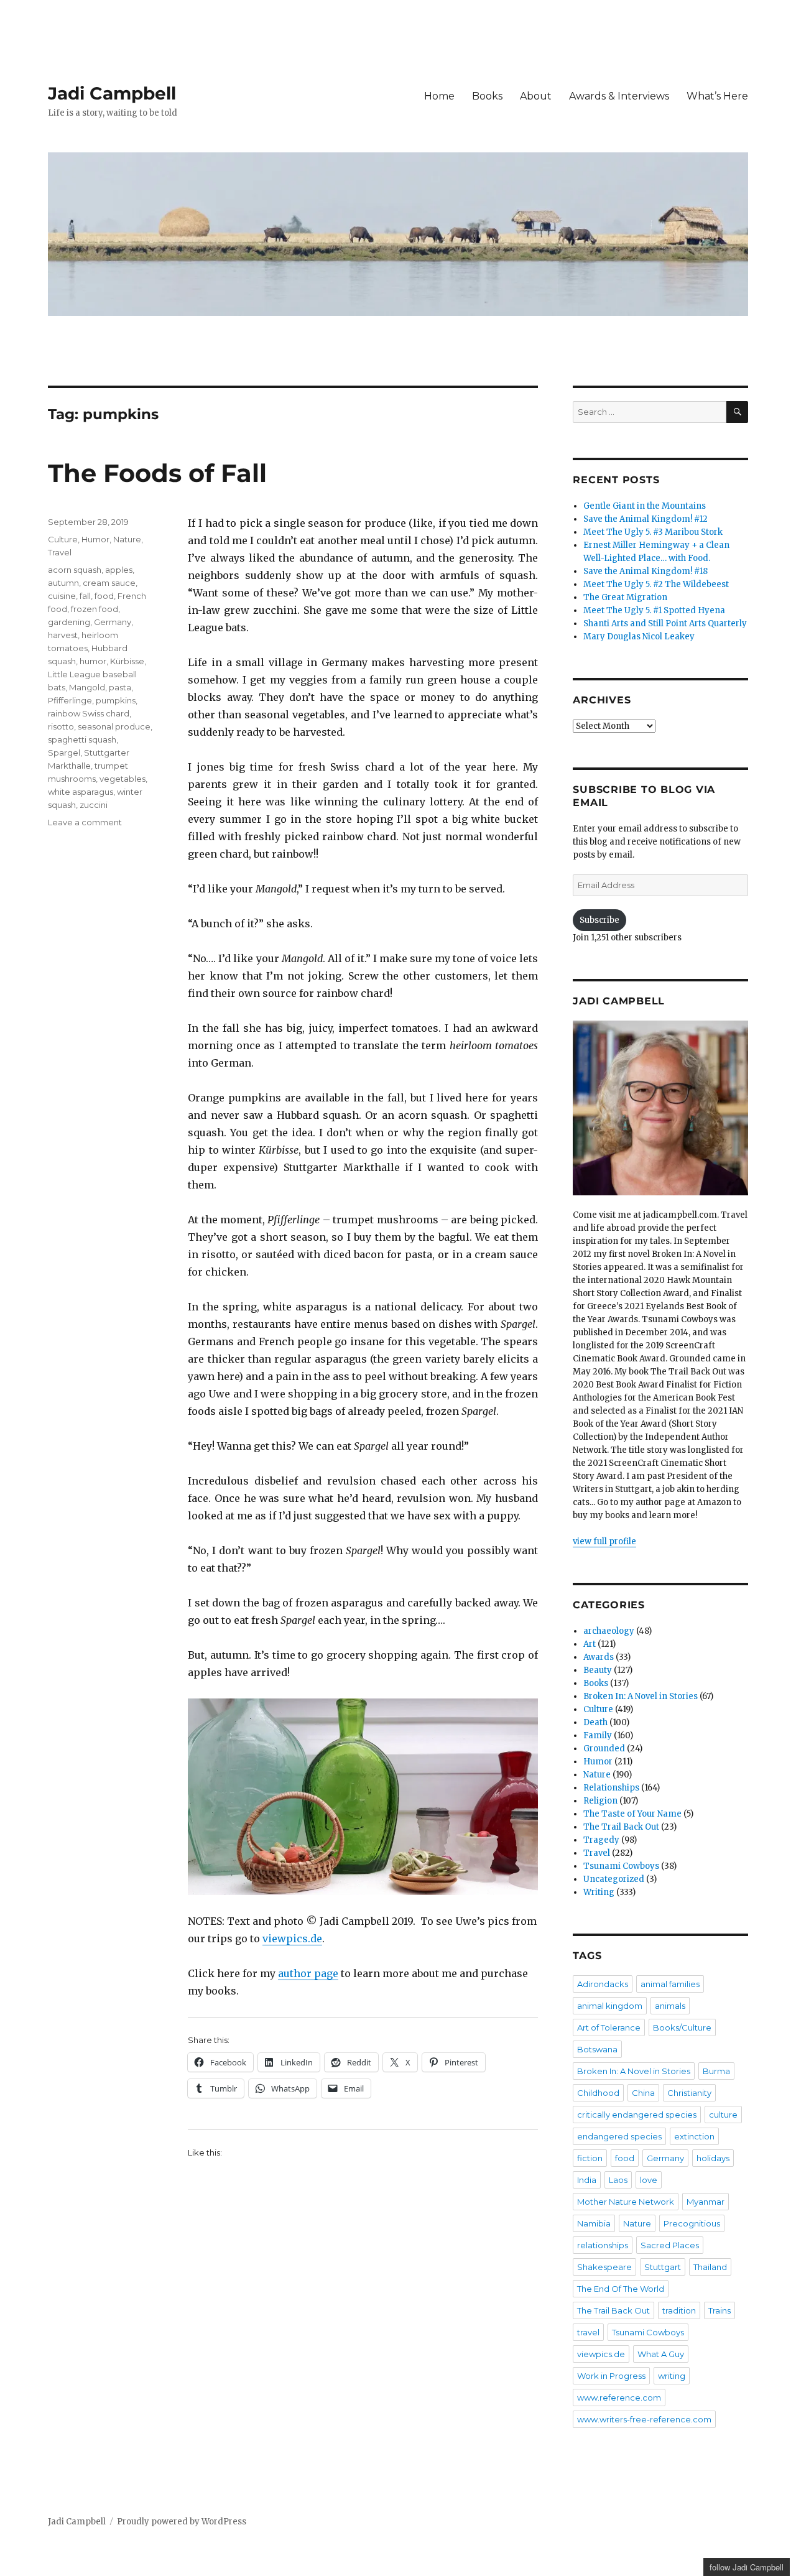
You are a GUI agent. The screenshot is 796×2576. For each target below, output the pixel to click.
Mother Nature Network (626, 2202)
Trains (720, 2310)
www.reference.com (619, 2398)
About (536, 96)
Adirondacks (603, 1984)
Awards (599, 1657)
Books (487, 96)
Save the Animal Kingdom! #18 (646, 571)
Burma (716, 2071)
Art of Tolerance (609, 2027)
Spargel (64, 753)
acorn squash (75, 570)
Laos (618, 2180)
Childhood (598, 2093)
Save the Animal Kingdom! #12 (646, 519)
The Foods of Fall (157, 473)
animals (670, 2006)
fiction (590, 2158)
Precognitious (692, 2223)
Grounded (604, 1749)
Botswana (597, 2049)
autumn (63, 583)
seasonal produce (114, 726)
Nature (127, 539)
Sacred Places (670, 2245)
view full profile (604, 1541)
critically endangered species (637, 2115)
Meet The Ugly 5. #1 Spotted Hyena (654, 610)
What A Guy (661, 2354)
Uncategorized (614, 1879)
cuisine (62, 596)
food (104, 596)
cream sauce (109, 583)
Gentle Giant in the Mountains (645, 506)
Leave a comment (85, 822)
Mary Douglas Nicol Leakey (639, 637)
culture (723, 2115)
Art (590, 1644)
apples (119, 570)
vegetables (123, 779)
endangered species (619, 2136)
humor (93, 661)
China (643, 2093)
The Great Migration (625, 597)
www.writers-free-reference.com (644, 2419)
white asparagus (81, 792)
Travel (60, 552)
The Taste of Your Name (632, 1814)
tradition (679, 2310)
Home (439, 96)
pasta (120, 687)
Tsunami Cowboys (621, 1866)
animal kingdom (610, 2006)
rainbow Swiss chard (89, 713)
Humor (95, 539)
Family (598, 1735)
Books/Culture (682, 2027)
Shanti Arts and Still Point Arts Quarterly (665, 623)
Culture (63, 539)
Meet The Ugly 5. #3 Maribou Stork (653, 532)
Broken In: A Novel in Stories (641, 1696)
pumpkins (116, 700)
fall (85, 596)
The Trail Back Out (621, 1827)
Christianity (689, 2093)
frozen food (95, 609)
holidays (713, 2158)
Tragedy (601, 1840)
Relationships (611, 1788)
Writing (599, 1892)
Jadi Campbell (112, 93)
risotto (61, 726)
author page (308, 1973)
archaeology (609, 1631)
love (649, 2180)
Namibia (594, 2223)
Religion (600, 1801)
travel (588, 2332)
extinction (694, 2136)
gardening (69, 622)
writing (672, 2376)
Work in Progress (611, 2376)
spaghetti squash (82, 739)
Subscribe (599, 920)
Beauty (598, 1670)
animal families (670, 1984)
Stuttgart (663, 2267)
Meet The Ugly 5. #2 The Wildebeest (656, 584)
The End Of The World (621, 2289)
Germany (113, 622)
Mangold (87, 687)
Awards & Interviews (619, 96)
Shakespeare (604, 2267)
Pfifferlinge (70, 700)
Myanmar (706, 2202)
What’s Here (717, 96)
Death (595, 1722)
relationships (603, 2245)
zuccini (94, 805)
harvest (63, 635)
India (587, 2180)
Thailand (710, 2267)
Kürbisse (127, 661)
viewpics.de (292, 1939)
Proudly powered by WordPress (182, 2522)
